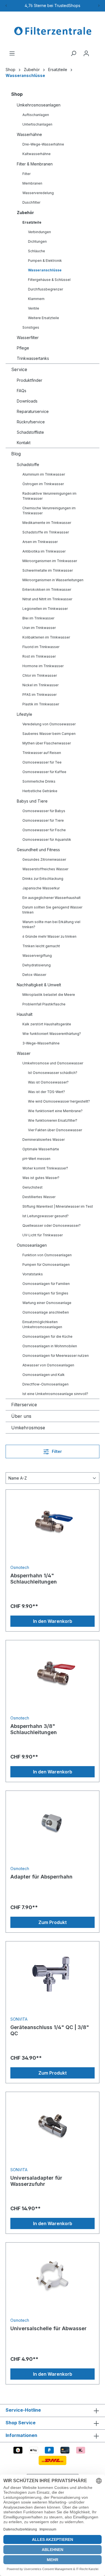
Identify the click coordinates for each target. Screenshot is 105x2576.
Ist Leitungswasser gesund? (46, 1216)
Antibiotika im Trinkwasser (44, 551)
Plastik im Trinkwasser (41, 704)
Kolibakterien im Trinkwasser (46, 637)
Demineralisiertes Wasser (44, 1140)
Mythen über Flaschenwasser (47, 743)
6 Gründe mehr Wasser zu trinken (49, 936)
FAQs (22, 391)
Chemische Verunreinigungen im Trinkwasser (49, 511)
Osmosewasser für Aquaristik (47, 840)
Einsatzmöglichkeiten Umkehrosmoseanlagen (42, 1324)
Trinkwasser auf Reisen (42, 753)
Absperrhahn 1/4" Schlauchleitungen (34, 1579)
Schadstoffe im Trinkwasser (46, 532)
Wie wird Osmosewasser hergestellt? (59, 1101)
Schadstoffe (28, 464)
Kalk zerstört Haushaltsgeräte (47, 1024)
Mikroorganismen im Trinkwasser (50, 561)
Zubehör (25, 213)
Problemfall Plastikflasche (44, 1004)
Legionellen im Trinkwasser (45, 609)
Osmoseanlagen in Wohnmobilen (50, 1346)
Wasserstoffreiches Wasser (45, 869)
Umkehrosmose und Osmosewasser (53, 1063)
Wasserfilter (28, 338)
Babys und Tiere (32, 801)
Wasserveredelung (38, 193)
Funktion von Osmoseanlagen (47, 1255)
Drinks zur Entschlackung (43, 879)
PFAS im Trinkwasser (39, 695)
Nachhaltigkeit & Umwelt (39, 985)
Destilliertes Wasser (39, 1197)
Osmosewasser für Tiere (43, 820)
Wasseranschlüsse (45, 270)
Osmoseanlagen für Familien (46, 1284)
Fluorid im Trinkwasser (41, 647)
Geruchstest (32, 1187)
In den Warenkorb (53, 1621)
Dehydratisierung (37, 965)
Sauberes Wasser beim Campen (49, 734)
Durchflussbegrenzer (46, 289)
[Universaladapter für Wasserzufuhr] (53, 2125)
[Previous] (6, 6)
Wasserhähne (29, 134)
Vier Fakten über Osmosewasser (55, 1130)
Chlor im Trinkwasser (40, 675)
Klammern (36, 299)
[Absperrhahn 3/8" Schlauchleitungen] (53, 1673)
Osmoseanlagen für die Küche (47, 1336)
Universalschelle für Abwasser (48, 2328)
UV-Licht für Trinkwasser (43, 1235)
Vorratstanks (33, 1274)
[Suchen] (73, 53)
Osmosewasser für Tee (42, 762)
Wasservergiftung (37, 956)
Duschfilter (31, 202)
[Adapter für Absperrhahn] (53, 1823)
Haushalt (25, 1014)
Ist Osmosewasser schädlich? (53, 1073)
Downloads (27, 401)
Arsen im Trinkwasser (40, 542)
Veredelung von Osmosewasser (49, 724)
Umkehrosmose (28, 1428)
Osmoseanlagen (32, 1245)
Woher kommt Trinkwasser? (45, 1168)
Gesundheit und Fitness (38, 850)
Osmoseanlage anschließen (46, 1312)
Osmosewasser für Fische (44, 830)
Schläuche (37, 251)
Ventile (34, 308)
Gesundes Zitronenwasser (44, 859)
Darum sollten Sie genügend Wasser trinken (52, 910)
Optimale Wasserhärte (41, 1149)
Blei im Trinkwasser (38, 618)
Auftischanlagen (36, 115)
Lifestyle (25, 714)
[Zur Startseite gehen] (53, 31)
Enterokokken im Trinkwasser (47, 590)
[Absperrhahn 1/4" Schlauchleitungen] (53, 1522)
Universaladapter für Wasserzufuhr (36, 2181)
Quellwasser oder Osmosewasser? (52, 1225)
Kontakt (24, 443)
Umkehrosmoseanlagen (39, 105)
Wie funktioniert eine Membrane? (55, 1111)
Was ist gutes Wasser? (41, 1178)
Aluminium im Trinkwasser (44, 474)
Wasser (24, 1053)
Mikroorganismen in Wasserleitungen (53, 580)
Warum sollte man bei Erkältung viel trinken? (51, 924)
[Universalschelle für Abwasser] (53, 2275)
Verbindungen (39, 232)
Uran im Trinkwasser (39, 628)
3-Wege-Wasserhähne (41, 1043)
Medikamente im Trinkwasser (47, 523)
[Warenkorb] (96, 51)
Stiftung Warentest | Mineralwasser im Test (58, 1206)
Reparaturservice (33, 411)
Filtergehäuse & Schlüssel (49, 280)
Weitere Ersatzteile (44, 318)
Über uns (21, 1416)
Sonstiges (31, 327)
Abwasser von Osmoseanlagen (48, 1365)
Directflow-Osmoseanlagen (46, 1384)
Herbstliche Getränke (40, 791)
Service (19, 369)
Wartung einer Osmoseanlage (47, 1303)
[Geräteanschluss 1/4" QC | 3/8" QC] (53, 1974)
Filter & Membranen (35, 164)
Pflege (23, 348)
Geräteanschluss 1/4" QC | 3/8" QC (50, 2030)
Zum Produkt (53, 1922)
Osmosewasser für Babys (44, 811)
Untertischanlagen (37, 124)
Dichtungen (37, 241)
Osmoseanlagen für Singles (45, 1293)
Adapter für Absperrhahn (41, 1877)
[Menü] (12, 53)
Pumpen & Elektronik (45, 261)
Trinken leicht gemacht (41, 946)
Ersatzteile (32, 222)
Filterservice (24, 1405)
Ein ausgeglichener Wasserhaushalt (52, 898)
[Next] (99, 6)
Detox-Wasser (34, 975)
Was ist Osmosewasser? (48, 1082)
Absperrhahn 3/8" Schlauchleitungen (34, 1729)
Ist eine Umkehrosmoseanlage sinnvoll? (55, 1394)
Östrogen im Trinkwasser (43, 484)
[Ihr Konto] (86, 53)
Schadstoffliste (30, 432)
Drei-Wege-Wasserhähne (43, 144)
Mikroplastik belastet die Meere (49, 995)
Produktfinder (30, 380)
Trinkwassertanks (33, 358)
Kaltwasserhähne (37, 154)
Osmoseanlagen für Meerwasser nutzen (56, 1356)
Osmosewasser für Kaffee (44, 772)
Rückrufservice (31, 422)
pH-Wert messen (36, 1159)
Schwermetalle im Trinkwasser (48, 570)
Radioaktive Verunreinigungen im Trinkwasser (49, 496)
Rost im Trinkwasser (39, 656)
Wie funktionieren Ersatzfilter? (53, 1120)
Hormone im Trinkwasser (43, 666)
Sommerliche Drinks (39, 781)
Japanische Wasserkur (41, 888)
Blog (16, 454)
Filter (26, 174)
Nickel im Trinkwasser (40, 685)
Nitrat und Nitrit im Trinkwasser (47, 599)
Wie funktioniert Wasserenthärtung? (52, 1034)
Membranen (32, 183)
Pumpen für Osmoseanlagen (46, 1265)
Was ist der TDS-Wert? (46, 1092)
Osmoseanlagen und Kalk (44, 1375)
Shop (17, 94)
